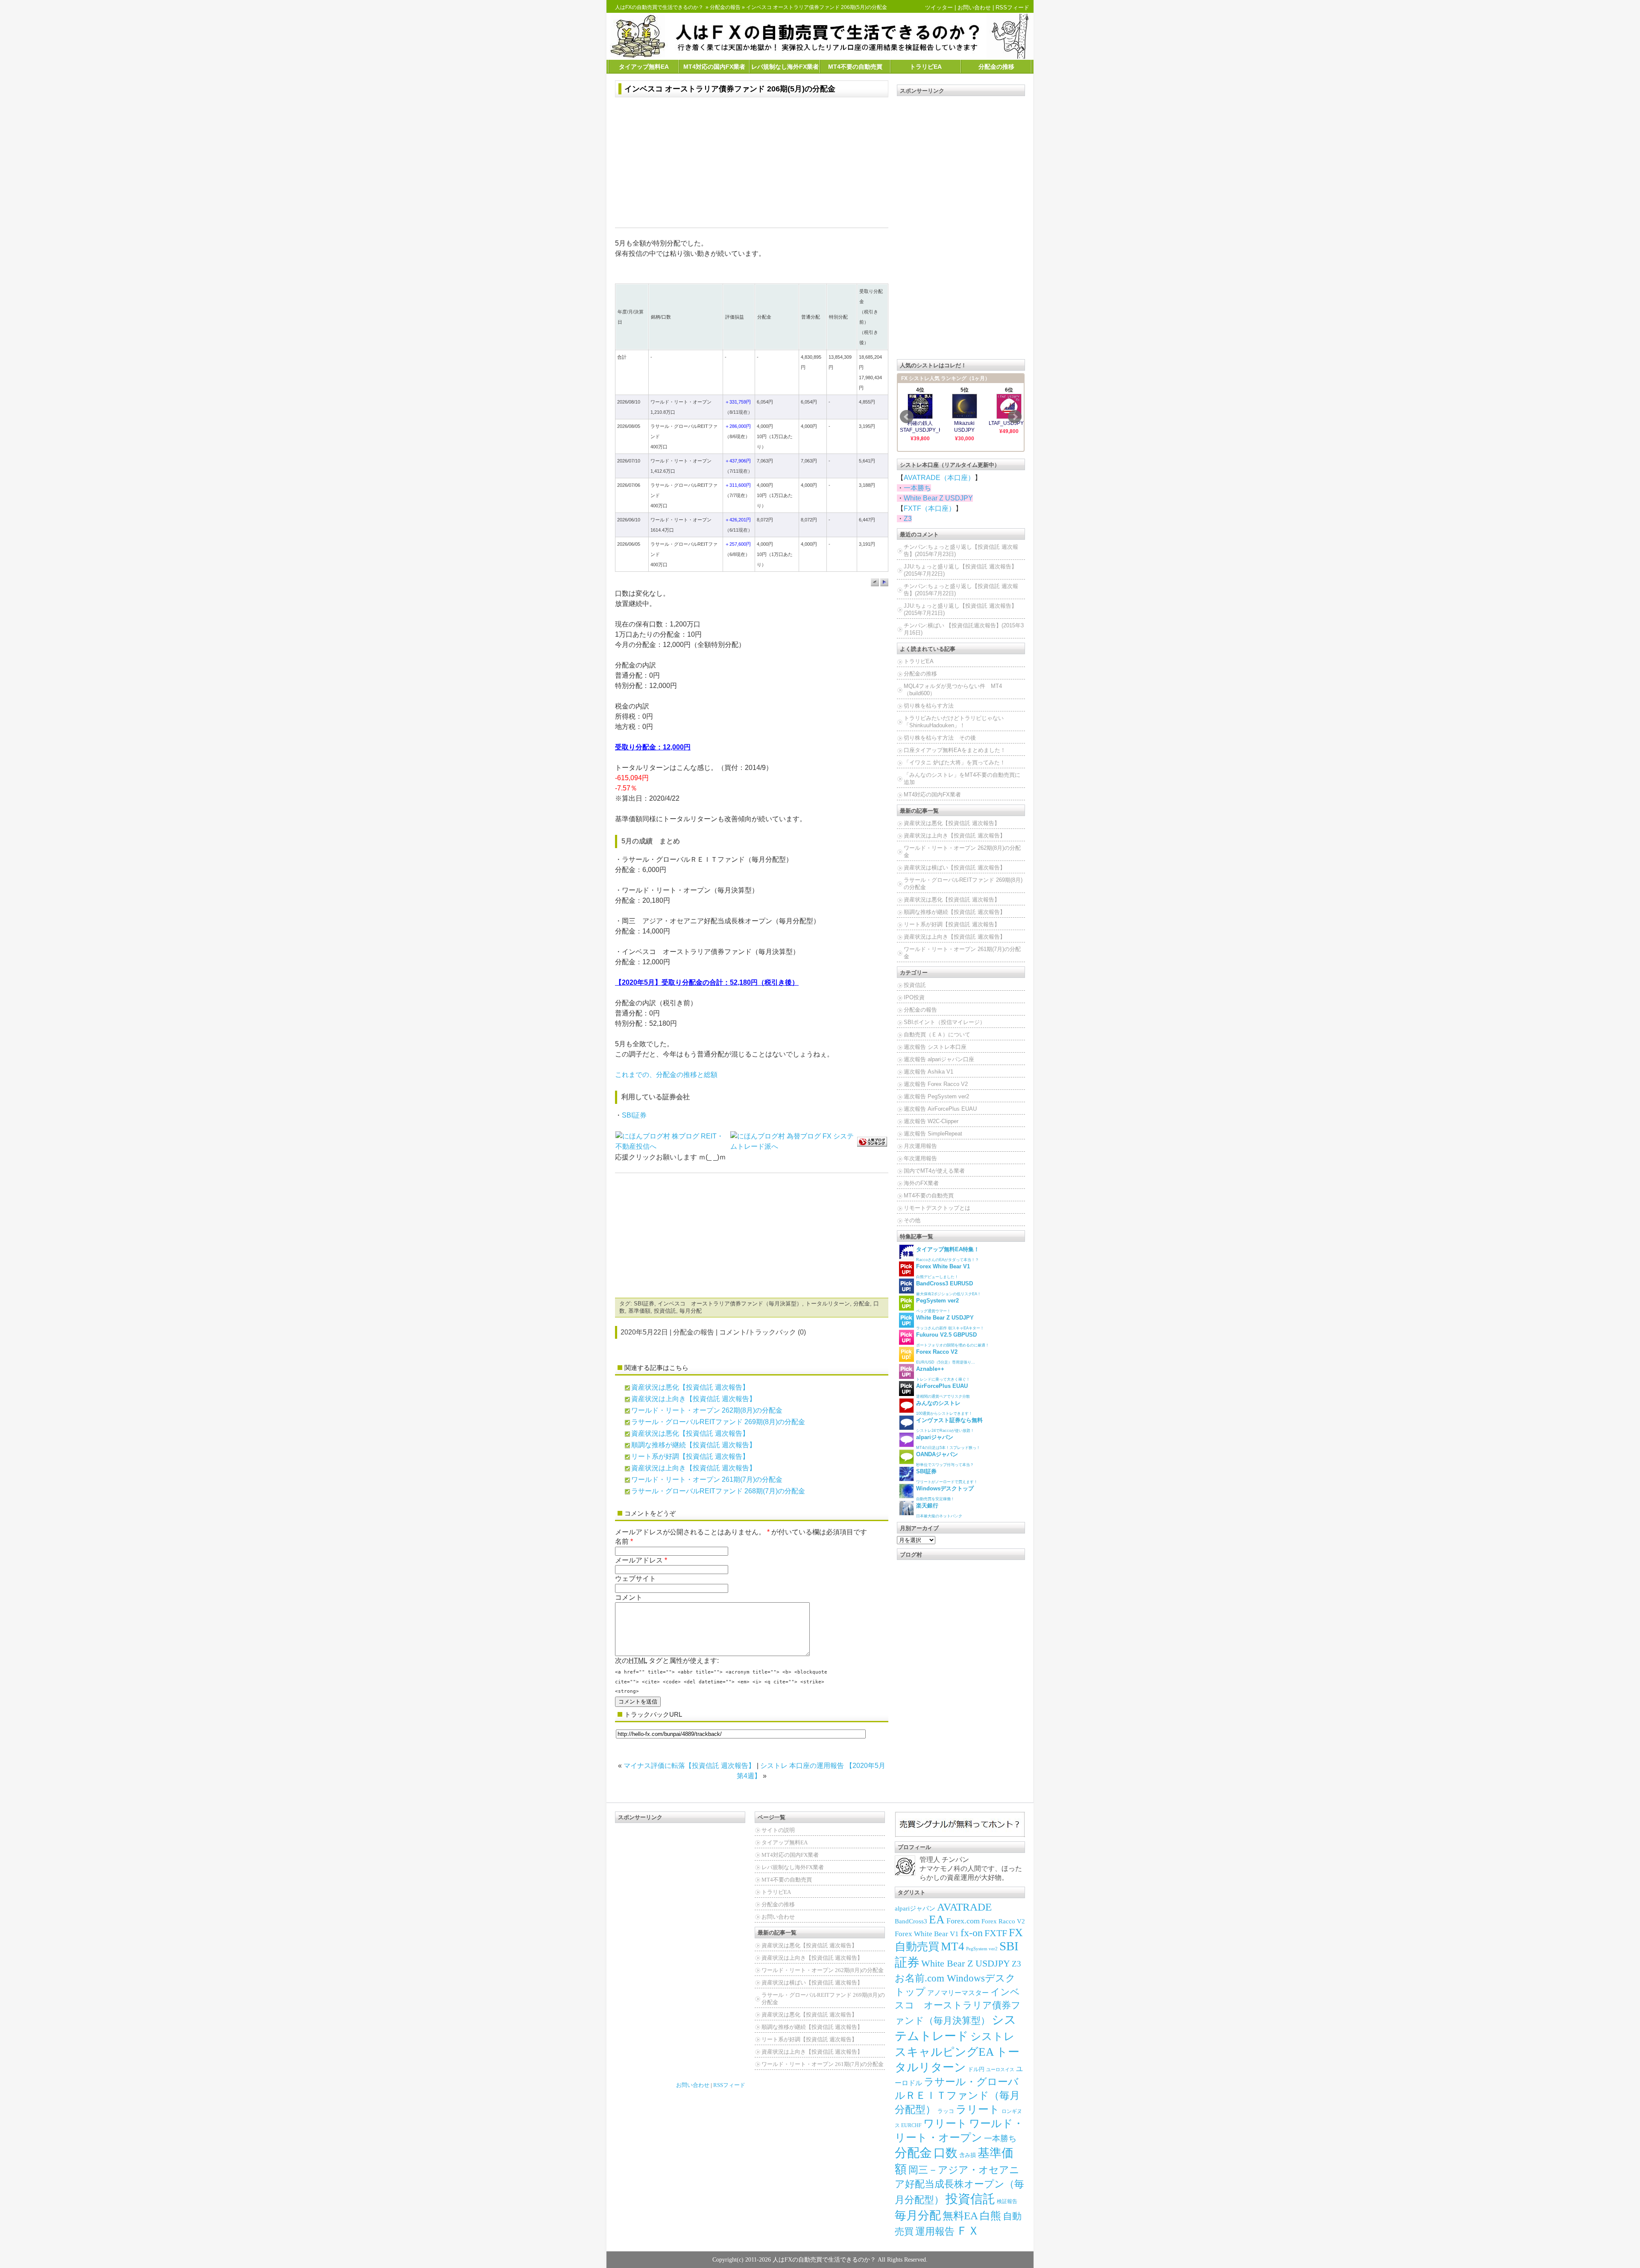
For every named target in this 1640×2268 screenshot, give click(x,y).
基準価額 (639, 1311)
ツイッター (939, 7)
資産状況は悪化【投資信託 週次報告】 (690, 1387)
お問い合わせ (974, 7)
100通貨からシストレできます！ (944, 1408)
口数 (946, 2153)
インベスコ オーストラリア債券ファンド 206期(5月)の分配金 (730, 89)
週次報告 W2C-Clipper (931, 1121)
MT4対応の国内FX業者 (714, 67)
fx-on (972, 1933)
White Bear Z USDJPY (938, 498)
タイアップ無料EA (644, 67)
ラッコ (946, 2111)
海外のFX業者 (921, 1183)
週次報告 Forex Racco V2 (936, 1084)
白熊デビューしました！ (943, 1271)
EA (937, 1920)
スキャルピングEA (944, 2052)
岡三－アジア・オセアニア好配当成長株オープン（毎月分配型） (959, 2185)
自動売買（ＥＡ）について (937, 1035)
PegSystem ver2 (982, 1949)
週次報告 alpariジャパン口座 (939, 1059)
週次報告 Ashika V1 (928, 1072)
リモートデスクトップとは (937, 1208)
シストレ (993, 2036)
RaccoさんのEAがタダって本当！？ (948, 1254)
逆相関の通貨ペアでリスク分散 (943, 1391)
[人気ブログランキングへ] (872, 1141)
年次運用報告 (920, 1158)
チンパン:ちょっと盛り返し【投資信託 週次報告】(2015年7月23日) (961, 550)
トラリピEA (926, 67)
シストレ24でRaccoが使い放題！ (949, 1425)
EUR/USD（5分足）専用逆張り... (946, 1356)
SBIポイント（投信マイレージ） (944, 1022)
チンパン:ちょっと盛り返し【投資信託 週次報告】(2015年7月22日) (961, 590)
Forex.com (963, 1921)
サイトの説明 (778, 1830)
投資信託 (665, 1311)
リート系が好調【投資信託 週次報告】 (690, 1456)
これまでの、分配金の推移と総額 (666, 1075)
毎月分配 (691, 1311)
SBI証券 (634, 1115)
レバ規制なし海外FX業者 (785, 67)
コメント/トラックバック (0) (763, 1332)
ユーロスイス (1000, 2070)
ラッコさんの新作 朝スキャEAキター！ (950, 1322)
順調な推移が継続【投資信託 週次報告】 (694, 1445)
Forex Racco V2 (1003, 1921)
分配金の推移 (996, 67)
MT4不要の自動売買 (855, 67)
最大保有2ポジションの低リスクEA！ (949, 1288)
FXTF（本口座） (930, 508)
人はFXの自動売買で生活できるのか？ (659, 7)
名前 (622, 1541)
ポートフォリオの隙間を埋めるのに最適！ (953, 1339)
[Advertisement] (752, 164)
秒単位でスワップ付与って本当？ (945, 1459)
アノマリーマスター (958, 1993)
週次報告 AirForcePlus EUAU (940, 1109)
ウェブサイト (635, 1579)
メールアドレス (639, 1560)
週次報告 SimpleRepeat (933, 1134)
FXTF (996, 1933)
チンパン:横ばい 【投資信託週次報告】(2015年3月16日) (964, 629)
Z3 (908, 519)
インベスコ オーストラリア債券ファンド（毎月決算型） (730, 1304)
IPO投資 (914, 997)
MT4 (953, 1946)
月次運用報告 (920, 1146)
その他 (912, 1220)
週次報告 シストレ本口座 (935, 1047)
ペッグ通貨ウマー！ (937, 1305)
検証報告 (1007, 2201)
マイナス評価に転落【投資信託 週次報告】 (689, 1766)
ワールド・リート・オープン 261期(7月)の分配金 (707, 1479)
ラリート (978, 2109)
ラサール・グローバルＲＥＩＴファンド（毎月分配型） (957, 2095)
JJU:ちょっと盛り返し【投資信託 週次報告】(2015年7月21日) (960, 609)
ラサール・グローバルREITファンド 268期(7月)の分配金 (718, 1491)
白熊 (990, 2216)
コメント (629, 1597)
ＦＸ (968, 2231)
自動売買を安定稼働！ (945, 1493)
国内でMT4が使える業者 (934, 1171)
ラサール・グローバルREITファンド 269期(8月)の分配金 (718, 1422)
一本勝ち (917, 488)
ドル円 (976, 2069)
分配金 (862, 1304)
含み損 (968, 2155)
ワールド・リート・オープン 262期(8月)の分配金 (707, 1410)
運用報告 (935, 2231)
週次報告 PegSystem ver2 (936, 1096)
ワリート (945, 2123)
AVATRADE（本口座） (939, 478)
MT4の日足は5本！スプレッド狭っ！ (948, 1442)
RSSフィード (1012, 7)
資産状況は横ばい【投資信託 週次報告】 (955, 868)
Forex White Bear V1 (927, 1934)
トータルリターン (828, 1304)
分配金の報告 (725, 7)
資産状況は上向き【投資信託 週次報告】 (694, 1399)
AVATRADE (964, 1907)
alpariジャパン (915, 1908)
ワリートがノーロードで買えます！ (947, 1476)
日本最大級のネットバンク (939, 1510)
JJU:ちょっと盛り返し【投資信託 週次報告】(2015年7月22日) (960, 570)
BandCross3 (911, 1921)
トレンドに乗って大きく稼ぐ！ (943, 1374)
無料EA (960, 2216)
